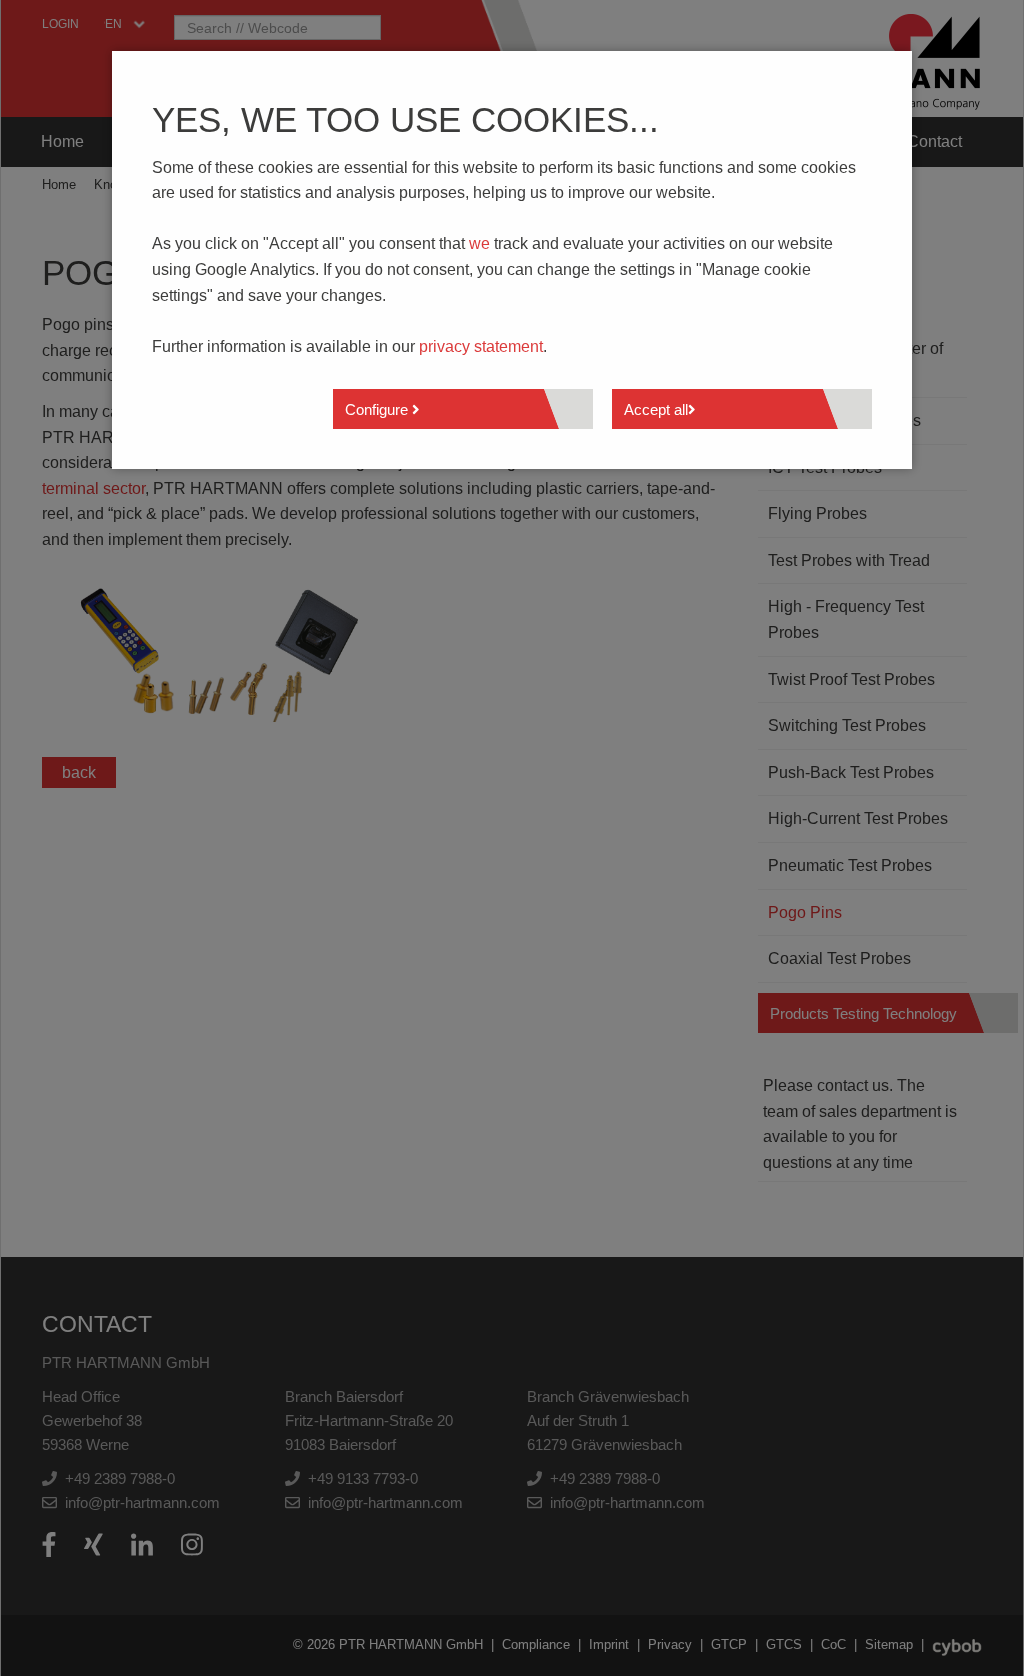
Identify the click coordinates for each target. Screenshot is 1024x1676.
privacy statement (481, 346)
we (479, 243)
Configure (378, 409)
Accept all (656, 409)
